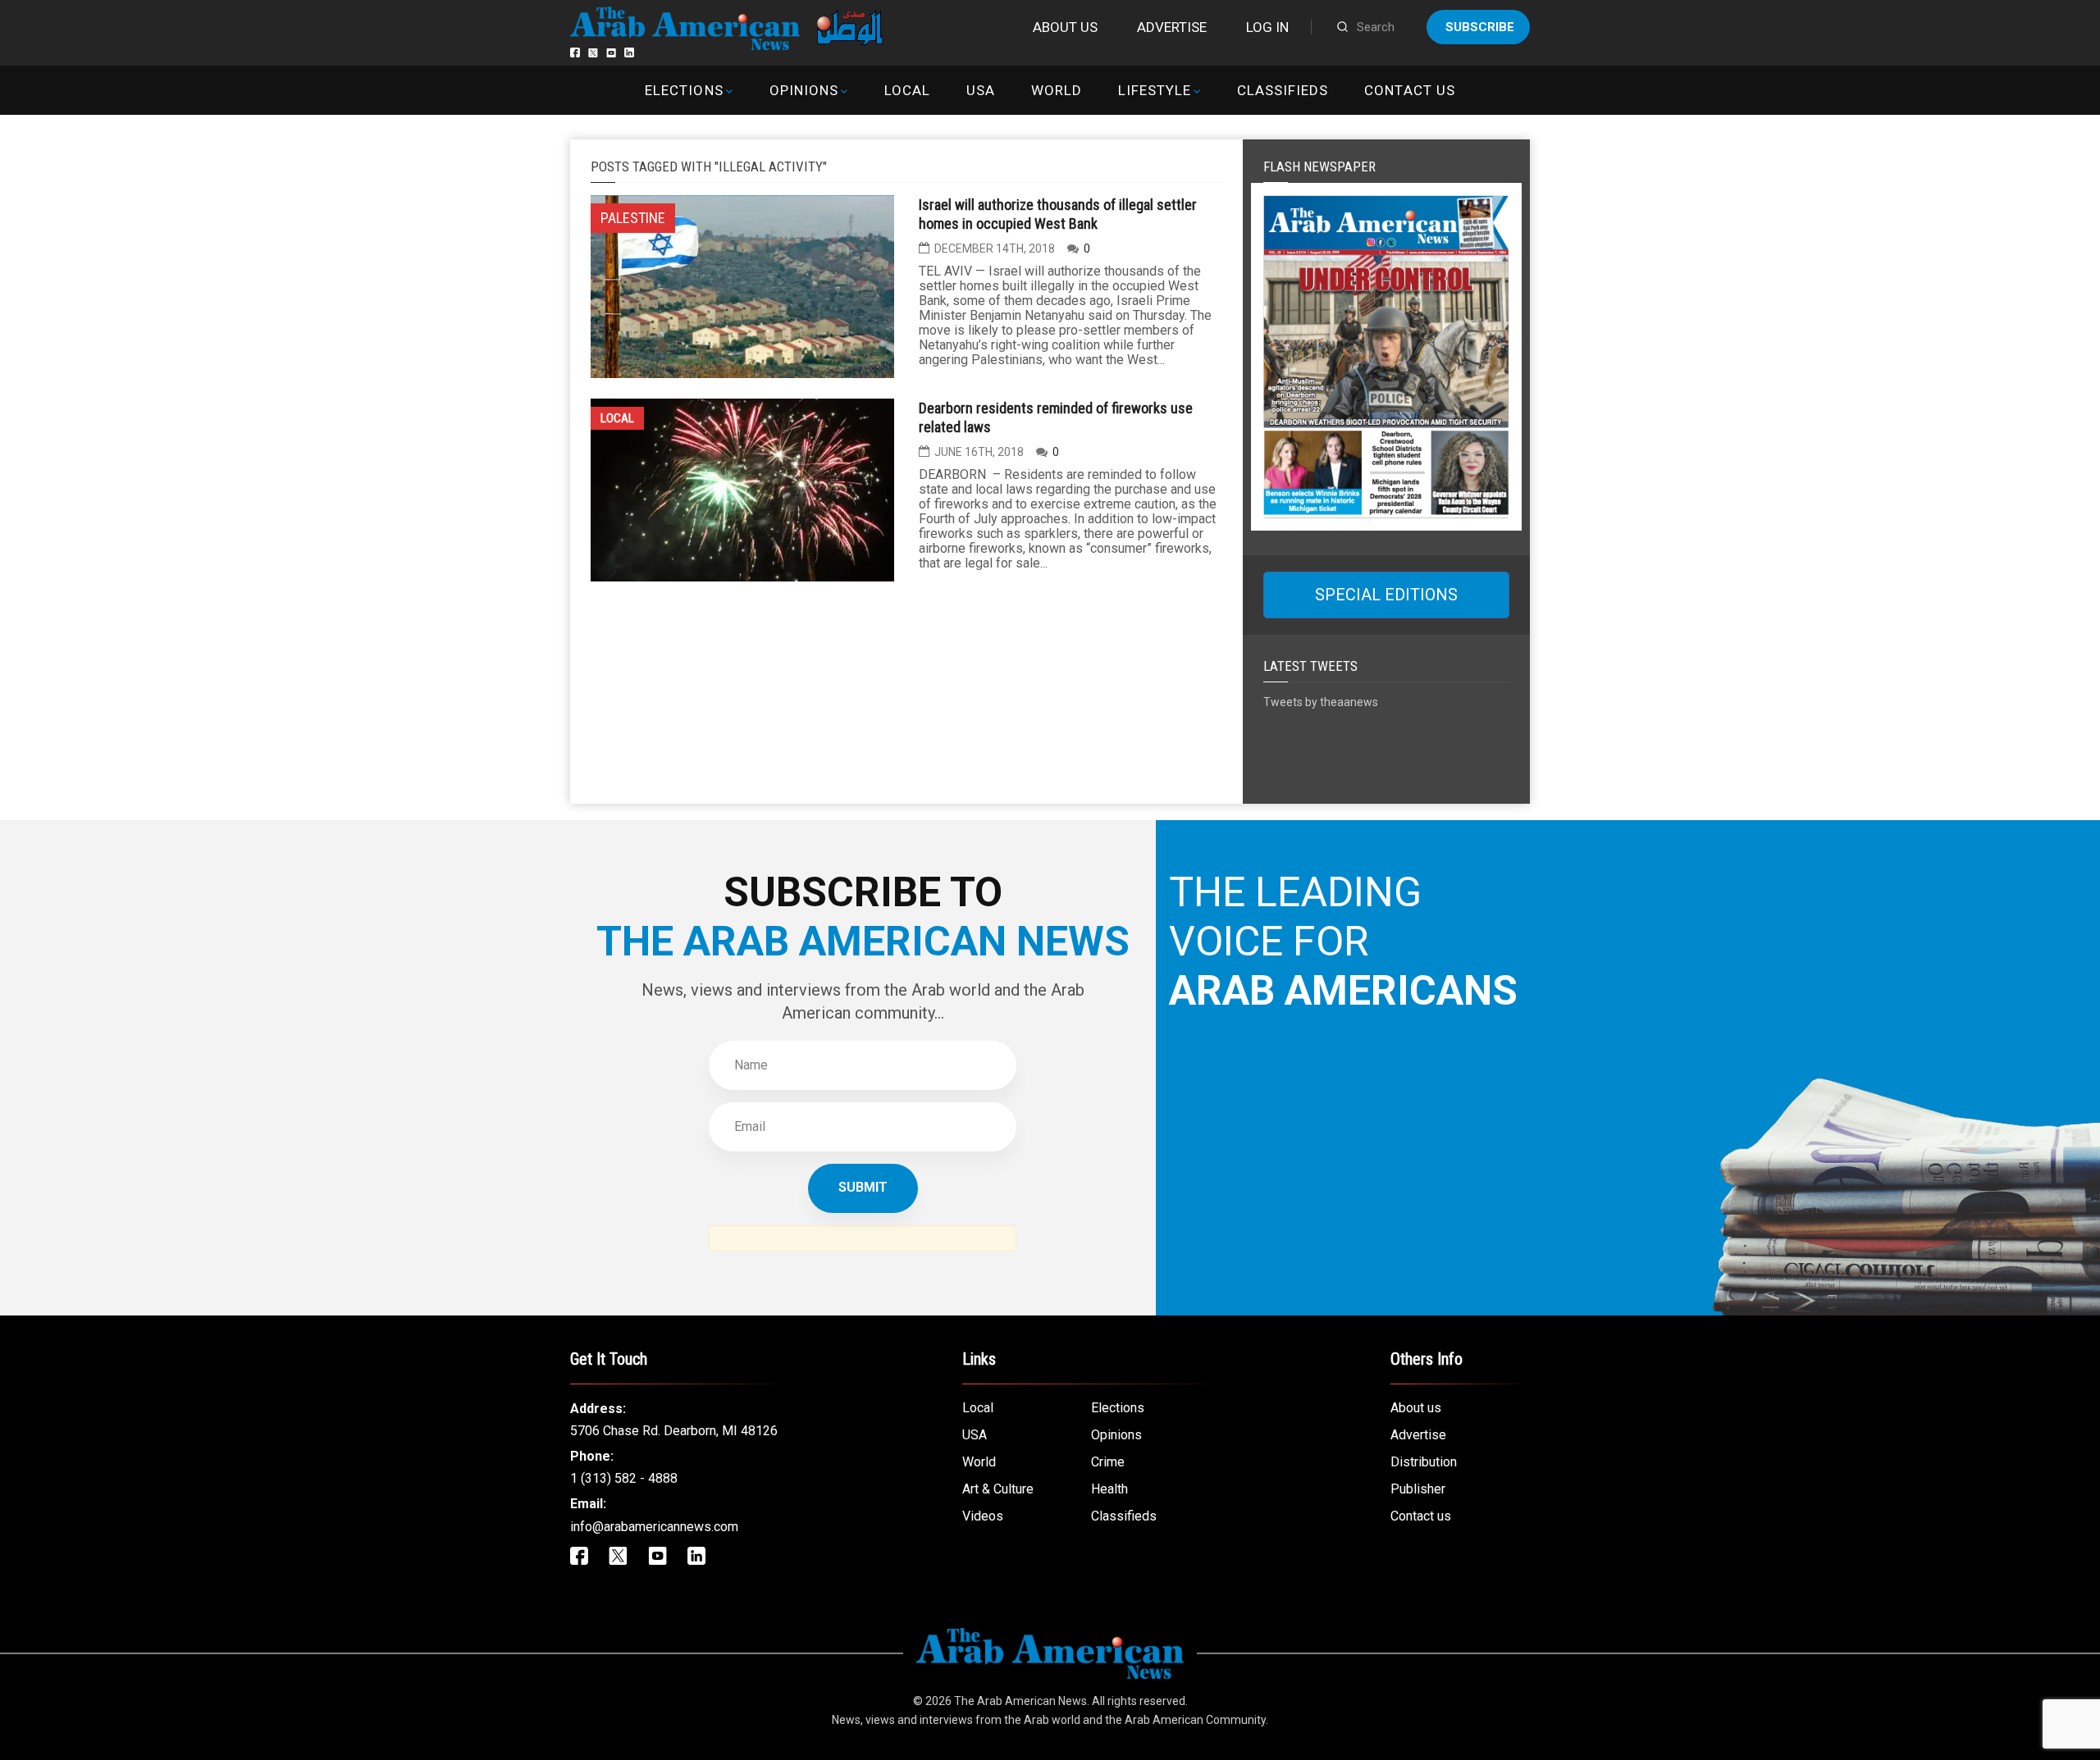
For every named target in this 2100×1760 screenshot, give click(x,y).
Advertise (1172, 27)
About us (1065, 27)
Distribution (1424, 1462)
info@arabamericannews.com (654, 1527)
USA (981, 90)
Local (907, 90)
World (1057, 90)
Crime (1108, 1462)
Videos (983, 1516)
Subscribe (1480, 27)
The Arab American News (1020, 1701)
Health (1109, 1489)
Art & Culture (998, 1489)
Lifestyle (1155, 90)
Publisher (1418, 1489)
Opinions (804, 90)
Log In (1267, 27)
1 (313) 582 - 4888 (624, 1478)
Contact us (1409, 90)
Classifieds (1283, 90)
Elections (684, 90)
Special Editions (1386, 595)
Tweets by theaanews (1321, 702)
